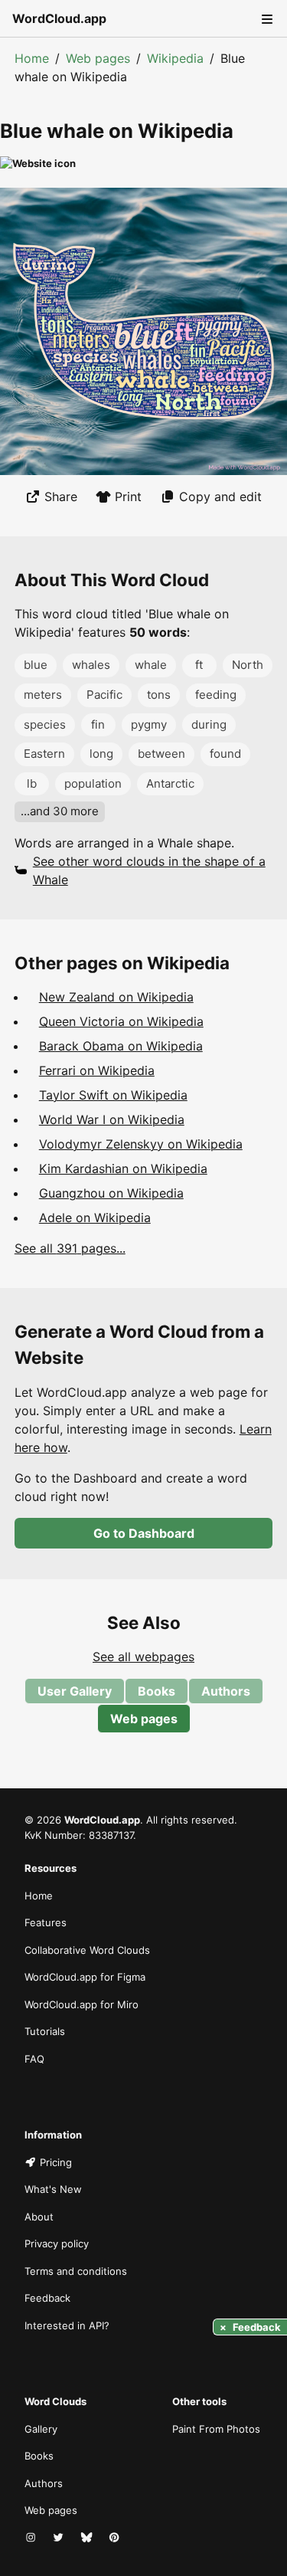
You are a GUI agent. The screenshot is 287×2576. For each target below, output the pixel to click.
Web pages (98, 58)
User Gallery (75, 1691)
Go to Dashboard (144, 1533)
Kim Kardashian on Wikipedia (123, 1168)
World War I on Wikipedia (112, 1119)
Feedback (47, 2298)
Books (157, 1691)
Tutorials (45, 2031)
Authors (226, 1691)
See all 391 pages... (70, 1248)
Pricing (56, 2162)
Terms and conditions (76, 2271)
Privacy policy (57, 2243)
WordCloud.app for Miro (82, 2004)
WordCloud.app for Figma (85, 1977)
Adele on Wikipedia (95, 1218)
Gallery (41, 2429)
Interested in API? (67, 2325)
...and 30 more (60, 811)
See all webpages (143, 1657)
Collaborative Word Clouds (87, 1950)
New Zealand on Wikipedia (116, 997)
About (39, 2217)
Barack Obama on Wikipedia (121, 1046)
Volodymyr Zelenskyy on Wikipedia (141, 1144)
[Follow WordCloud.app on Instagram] (32, 2538)
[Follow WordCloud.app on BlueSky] (88, 2538)
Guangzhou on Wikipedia (111, 1193)
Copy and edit (220, 497)
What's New (53, 2189)
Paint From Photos (216, 2429)
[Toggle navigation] (266, 18)
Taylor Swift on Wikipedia (113, 1095)
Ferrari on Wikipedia (97, 1070)
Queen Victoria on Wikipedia (121, 1021)
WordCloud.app (59, 18)
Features (46, 1922)
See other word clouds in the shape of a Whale (149, 870)
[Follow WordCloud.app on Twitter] (60, 2538)
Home (32, 58)
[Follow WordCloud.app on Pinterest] (116, 2538)
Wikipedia (175, 58)
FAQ (34, 2059)
